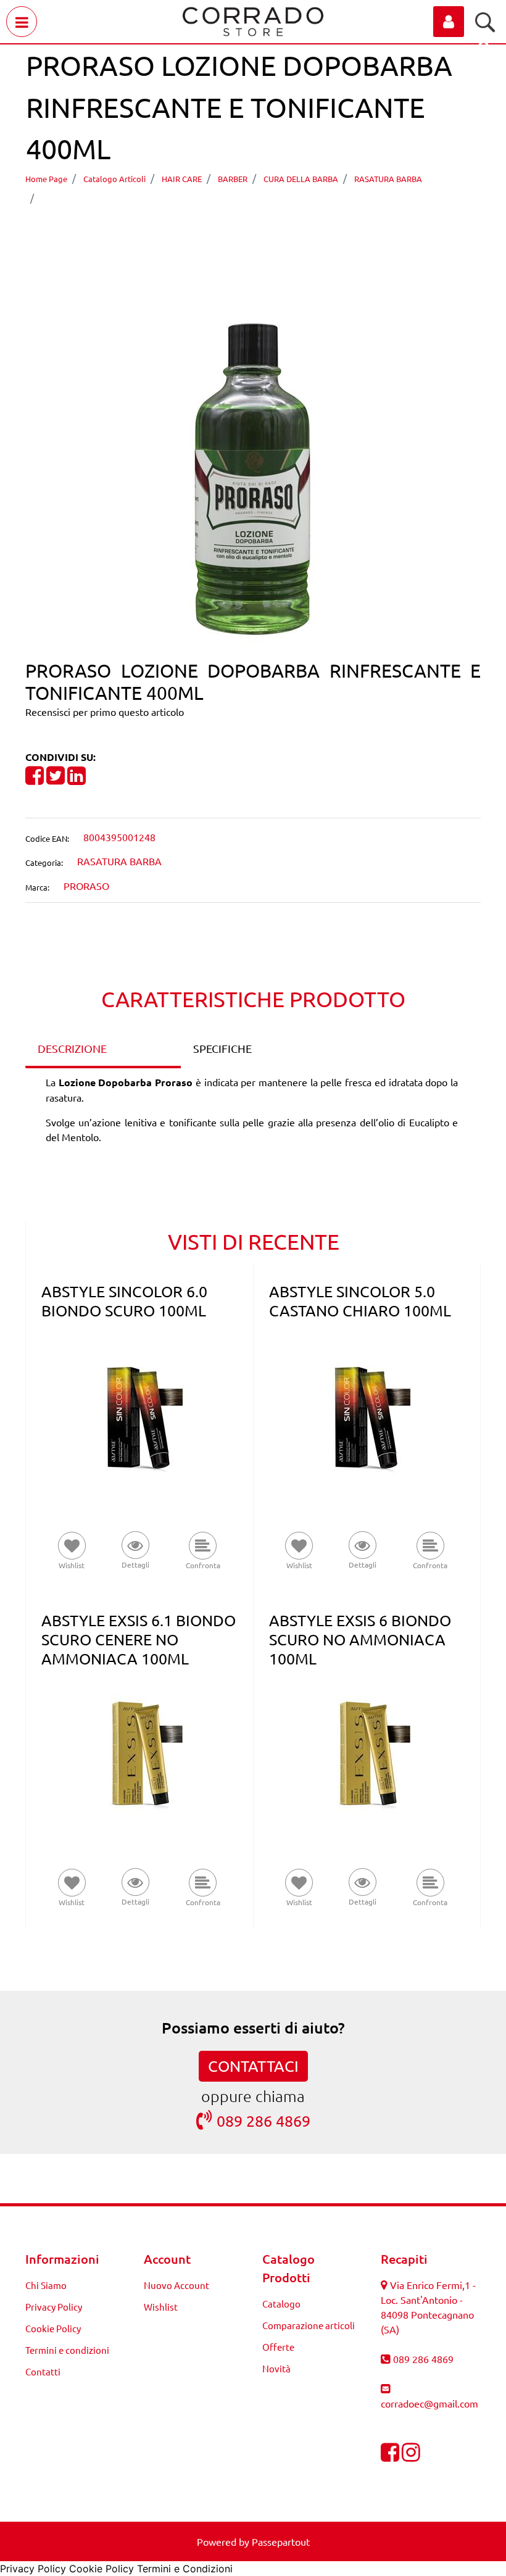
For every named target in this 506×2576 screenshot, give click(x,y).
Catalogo (281, 2304)
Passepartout (281, 2541)
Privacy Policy (54, 2307)
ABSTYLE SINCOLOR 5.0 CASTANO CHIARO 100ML (360, 1301)
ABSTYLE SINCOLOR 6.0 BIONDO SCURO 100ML (124, 1301)
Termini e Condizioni (185, 2569)
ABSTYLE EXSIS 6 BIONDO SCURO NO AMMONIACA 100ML (360, 1639)
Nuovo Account (176, 2285)
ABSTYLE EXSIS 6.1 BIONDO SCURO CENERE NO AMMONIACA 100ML (139, 1639)
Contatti (43, 2371)
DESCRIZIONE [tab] (72, 1048)
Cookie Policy (53, 2328)
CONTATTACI (253, 2066)
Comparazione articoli (309, 2325)
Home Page (46, 179)
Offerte (278, 2347)
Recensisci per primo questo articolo (105, 712)
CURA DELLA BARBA (301, 179)
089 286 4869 (263, 2121)
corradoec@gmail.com (429, 2403)
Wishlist (161, 2307)
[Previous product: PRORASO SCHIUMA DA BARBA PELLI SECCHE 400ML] (230, 233)
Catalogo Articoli (114, 179)
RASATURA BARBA (388, 179)
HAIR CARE (182, 179)
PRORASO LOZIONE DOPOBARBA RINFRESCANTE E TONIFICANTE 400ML (226, 197)
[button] (253, 476)
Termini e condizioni (67, 2350)
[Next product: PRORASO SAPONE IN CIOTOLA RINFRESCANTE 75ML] (276, 233)
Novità (276, 2368)
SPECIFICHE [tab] (222, 1048)
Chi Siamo (46, 2285)
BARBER (233, 179)
